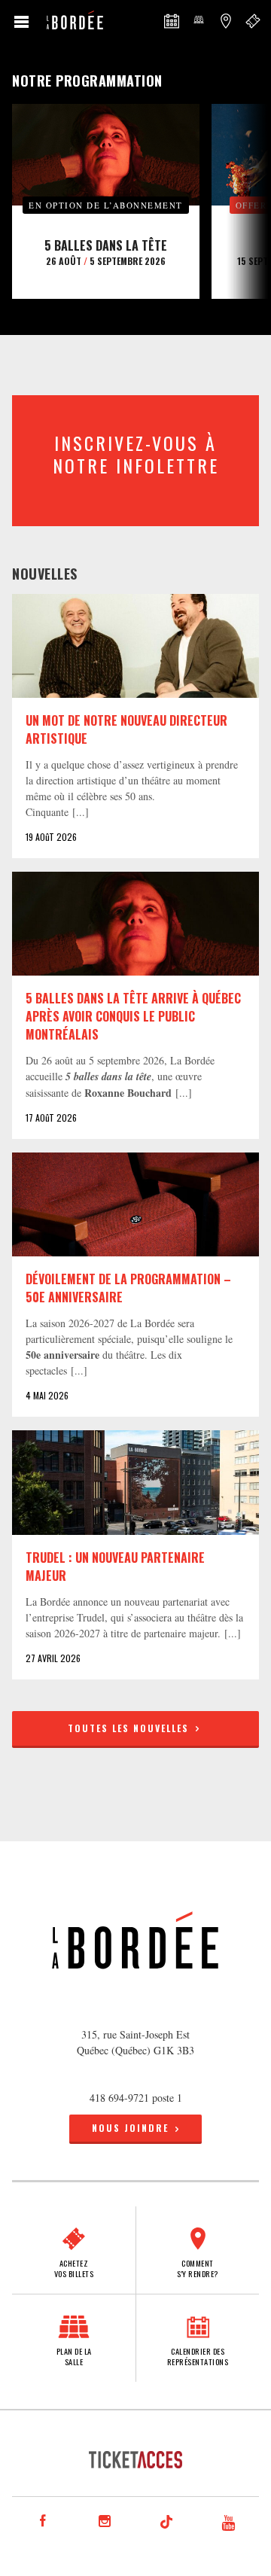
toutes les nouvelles (130, 1728)
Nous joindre (130, 2128)
